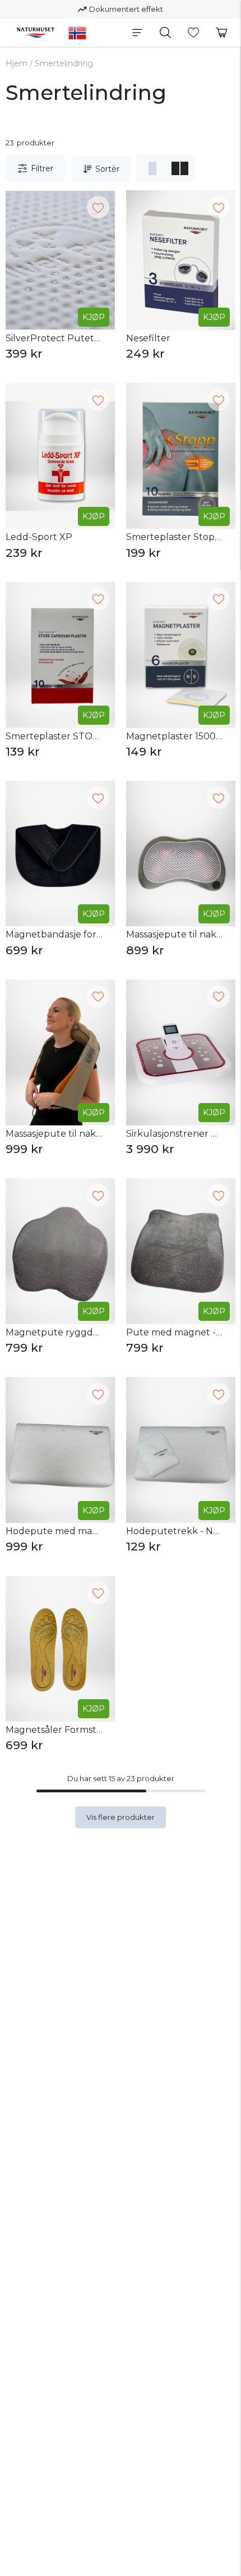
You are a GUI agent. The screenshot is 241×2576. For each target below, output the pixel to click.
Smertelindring (64, 63)
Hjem (17, 63)
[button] (137, 33)
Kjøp (94, 317)
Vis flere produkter (121, 1817)
